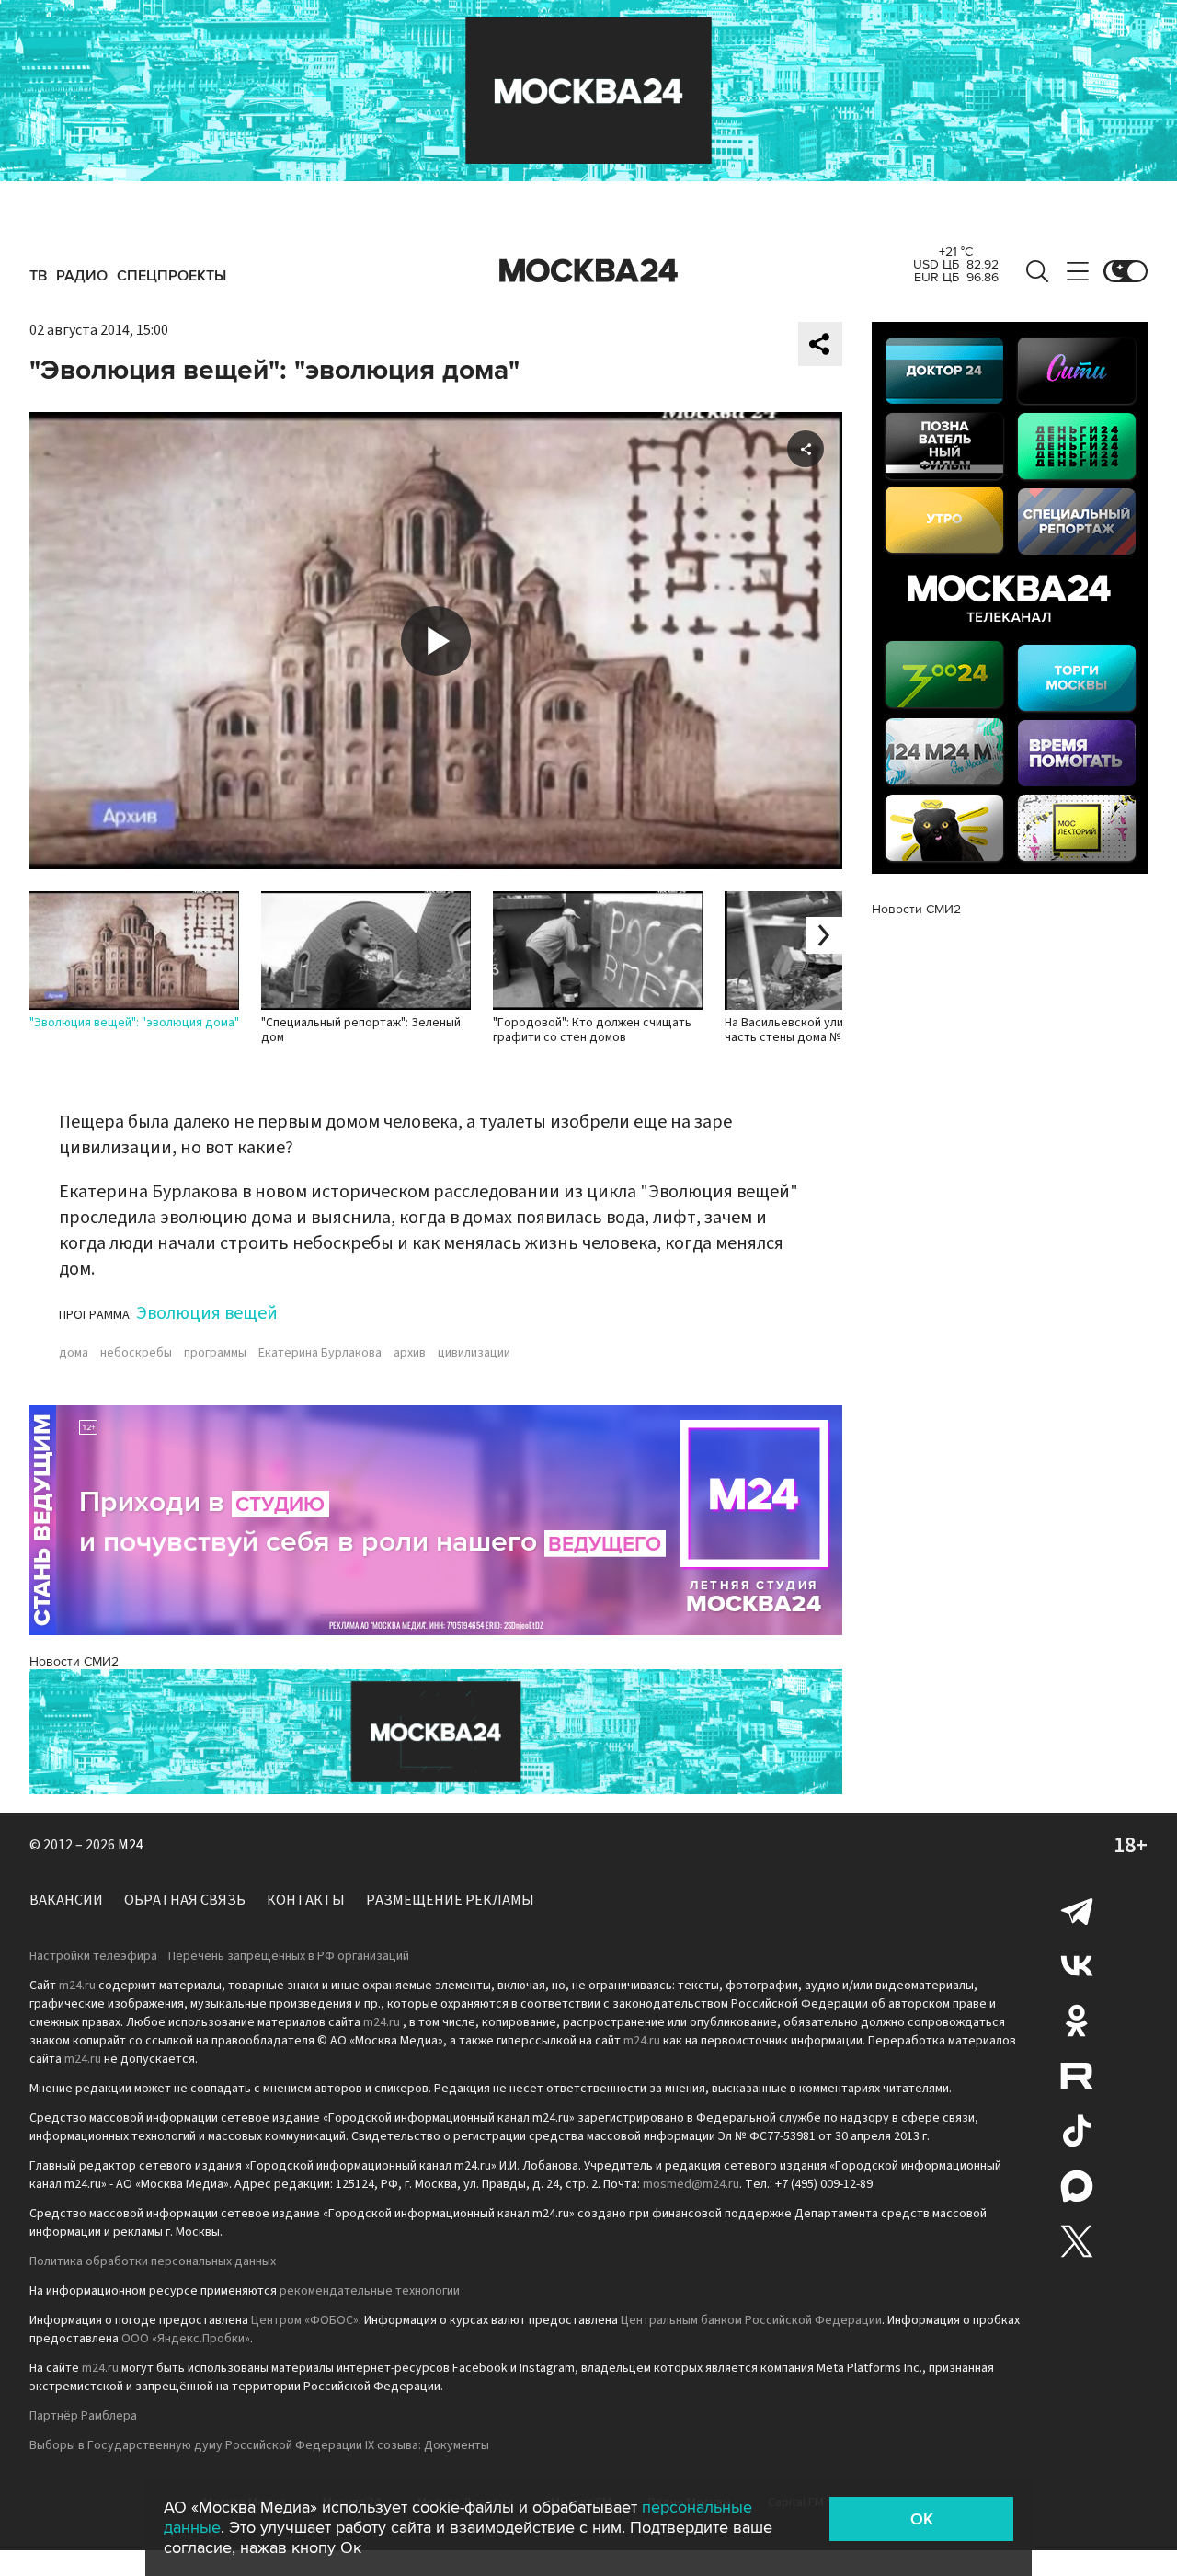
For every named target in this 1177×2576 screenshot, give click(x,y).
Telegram (1077, 1910)
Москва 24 (588, 271)
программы (215, 1353)
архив (410, 1353)
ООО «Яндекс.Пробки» (186, 2339)
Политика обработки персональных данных (153, 2261)
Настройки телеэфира (93, 1956)
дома (74, 1353)
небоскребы (136, 1353)
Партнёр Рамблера (83, 2416)
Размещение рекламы (450, 1900)
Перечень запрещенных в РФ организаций (289, 1956)
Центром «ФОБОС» (305, 2320)
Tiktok (1077, 2131)
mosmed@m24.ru (691, 2184)
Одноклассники (1077, 2021)
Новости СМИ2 (74, 1661)
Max (1077, 2186)
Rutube (1077, 2076)
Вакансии (66, 1900)
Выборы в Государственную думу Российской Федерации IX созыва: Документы (259, 2445)
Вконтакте (1077, 1965)
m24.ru (77, 1986)
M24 (131, 1845)
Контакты (306, 1900)
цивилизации (474, 1353)
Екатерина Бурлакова (320, 1353)
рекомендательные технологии (370, 2291)
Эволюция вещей (207, 1313)
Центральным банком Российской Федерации (751, 2320)
